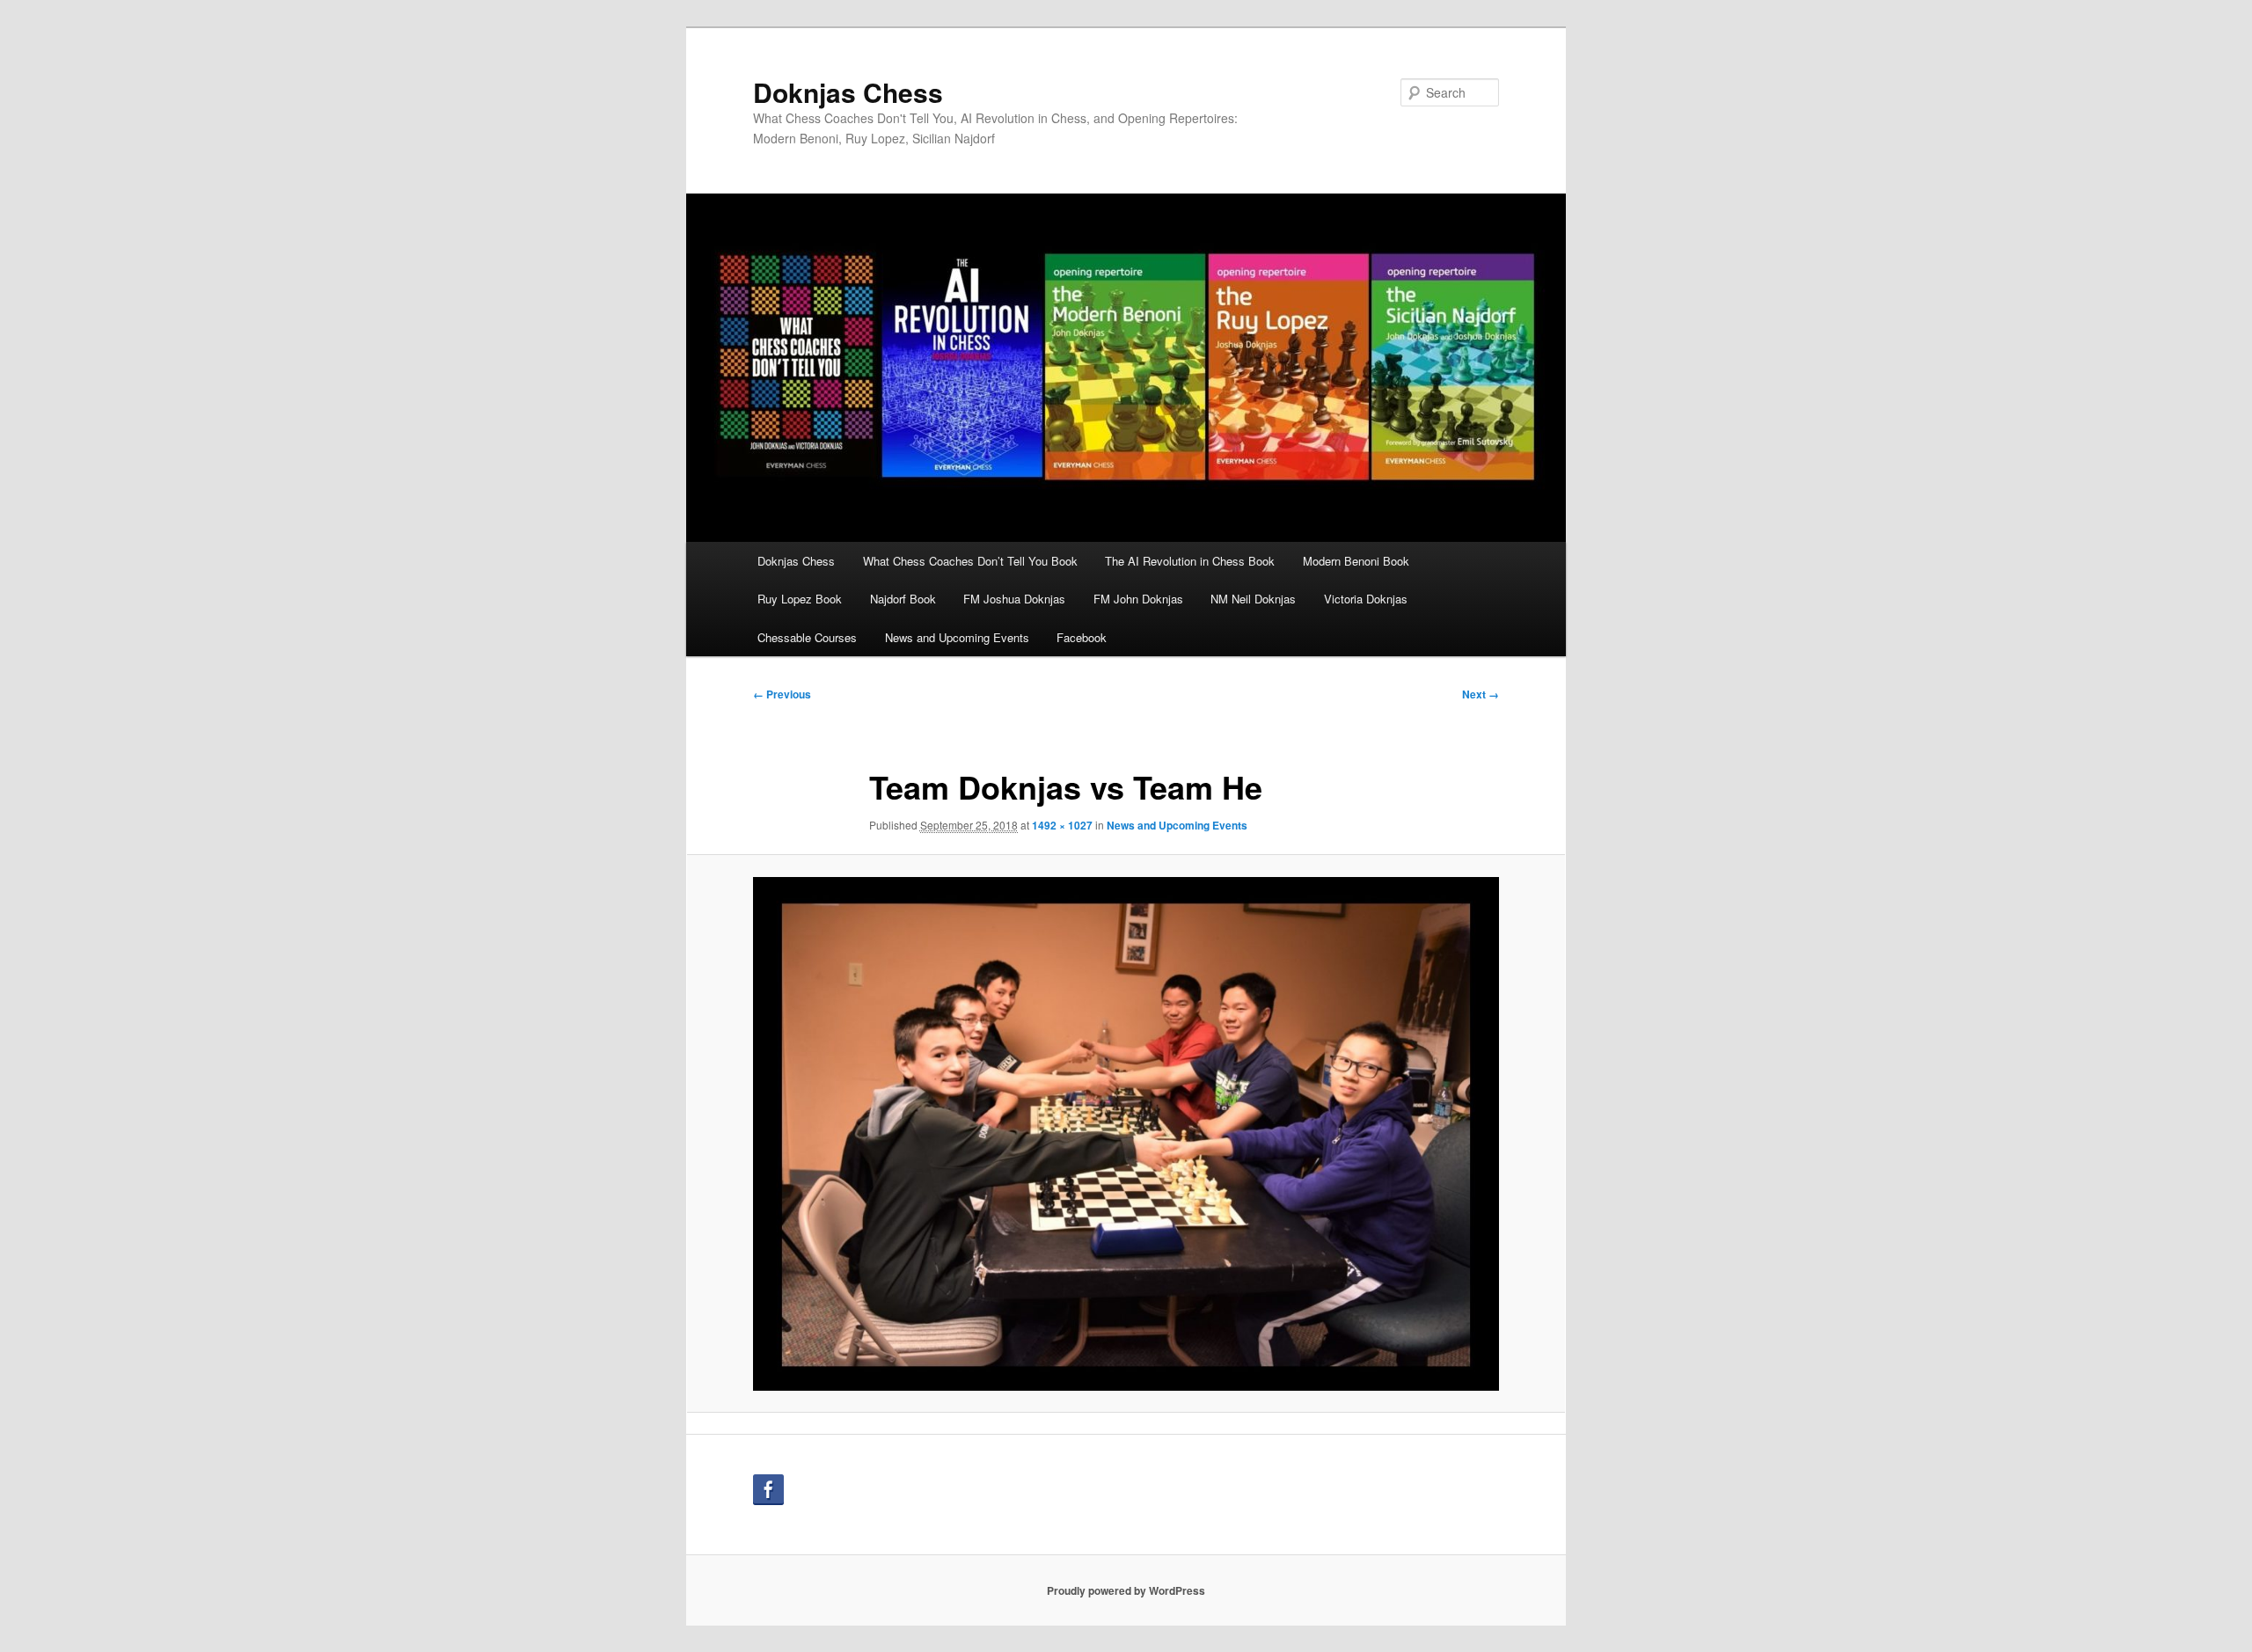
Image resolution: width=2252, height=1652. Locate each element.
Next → (1481, 694)
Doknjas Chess (848, 92)
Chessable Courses (807, 637)
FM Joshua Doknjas (1014, 599)
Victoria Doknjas (1366, 599)
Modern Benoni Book (1356, 561)
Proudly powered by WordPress (1126, 1590)
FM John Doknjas (1138, 599)
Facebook (1082, 637)
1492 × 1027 (1062, 825)
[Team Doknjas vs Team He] (1126, 1134)
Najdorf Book (903, 599)
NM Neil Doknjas (1253, 599)
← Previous (782, 694)
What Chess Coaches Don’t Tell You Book (970, 561)
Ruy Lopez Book (800, 599)
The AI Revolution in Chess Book (1190, 561)
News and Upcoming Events (957, 637)
